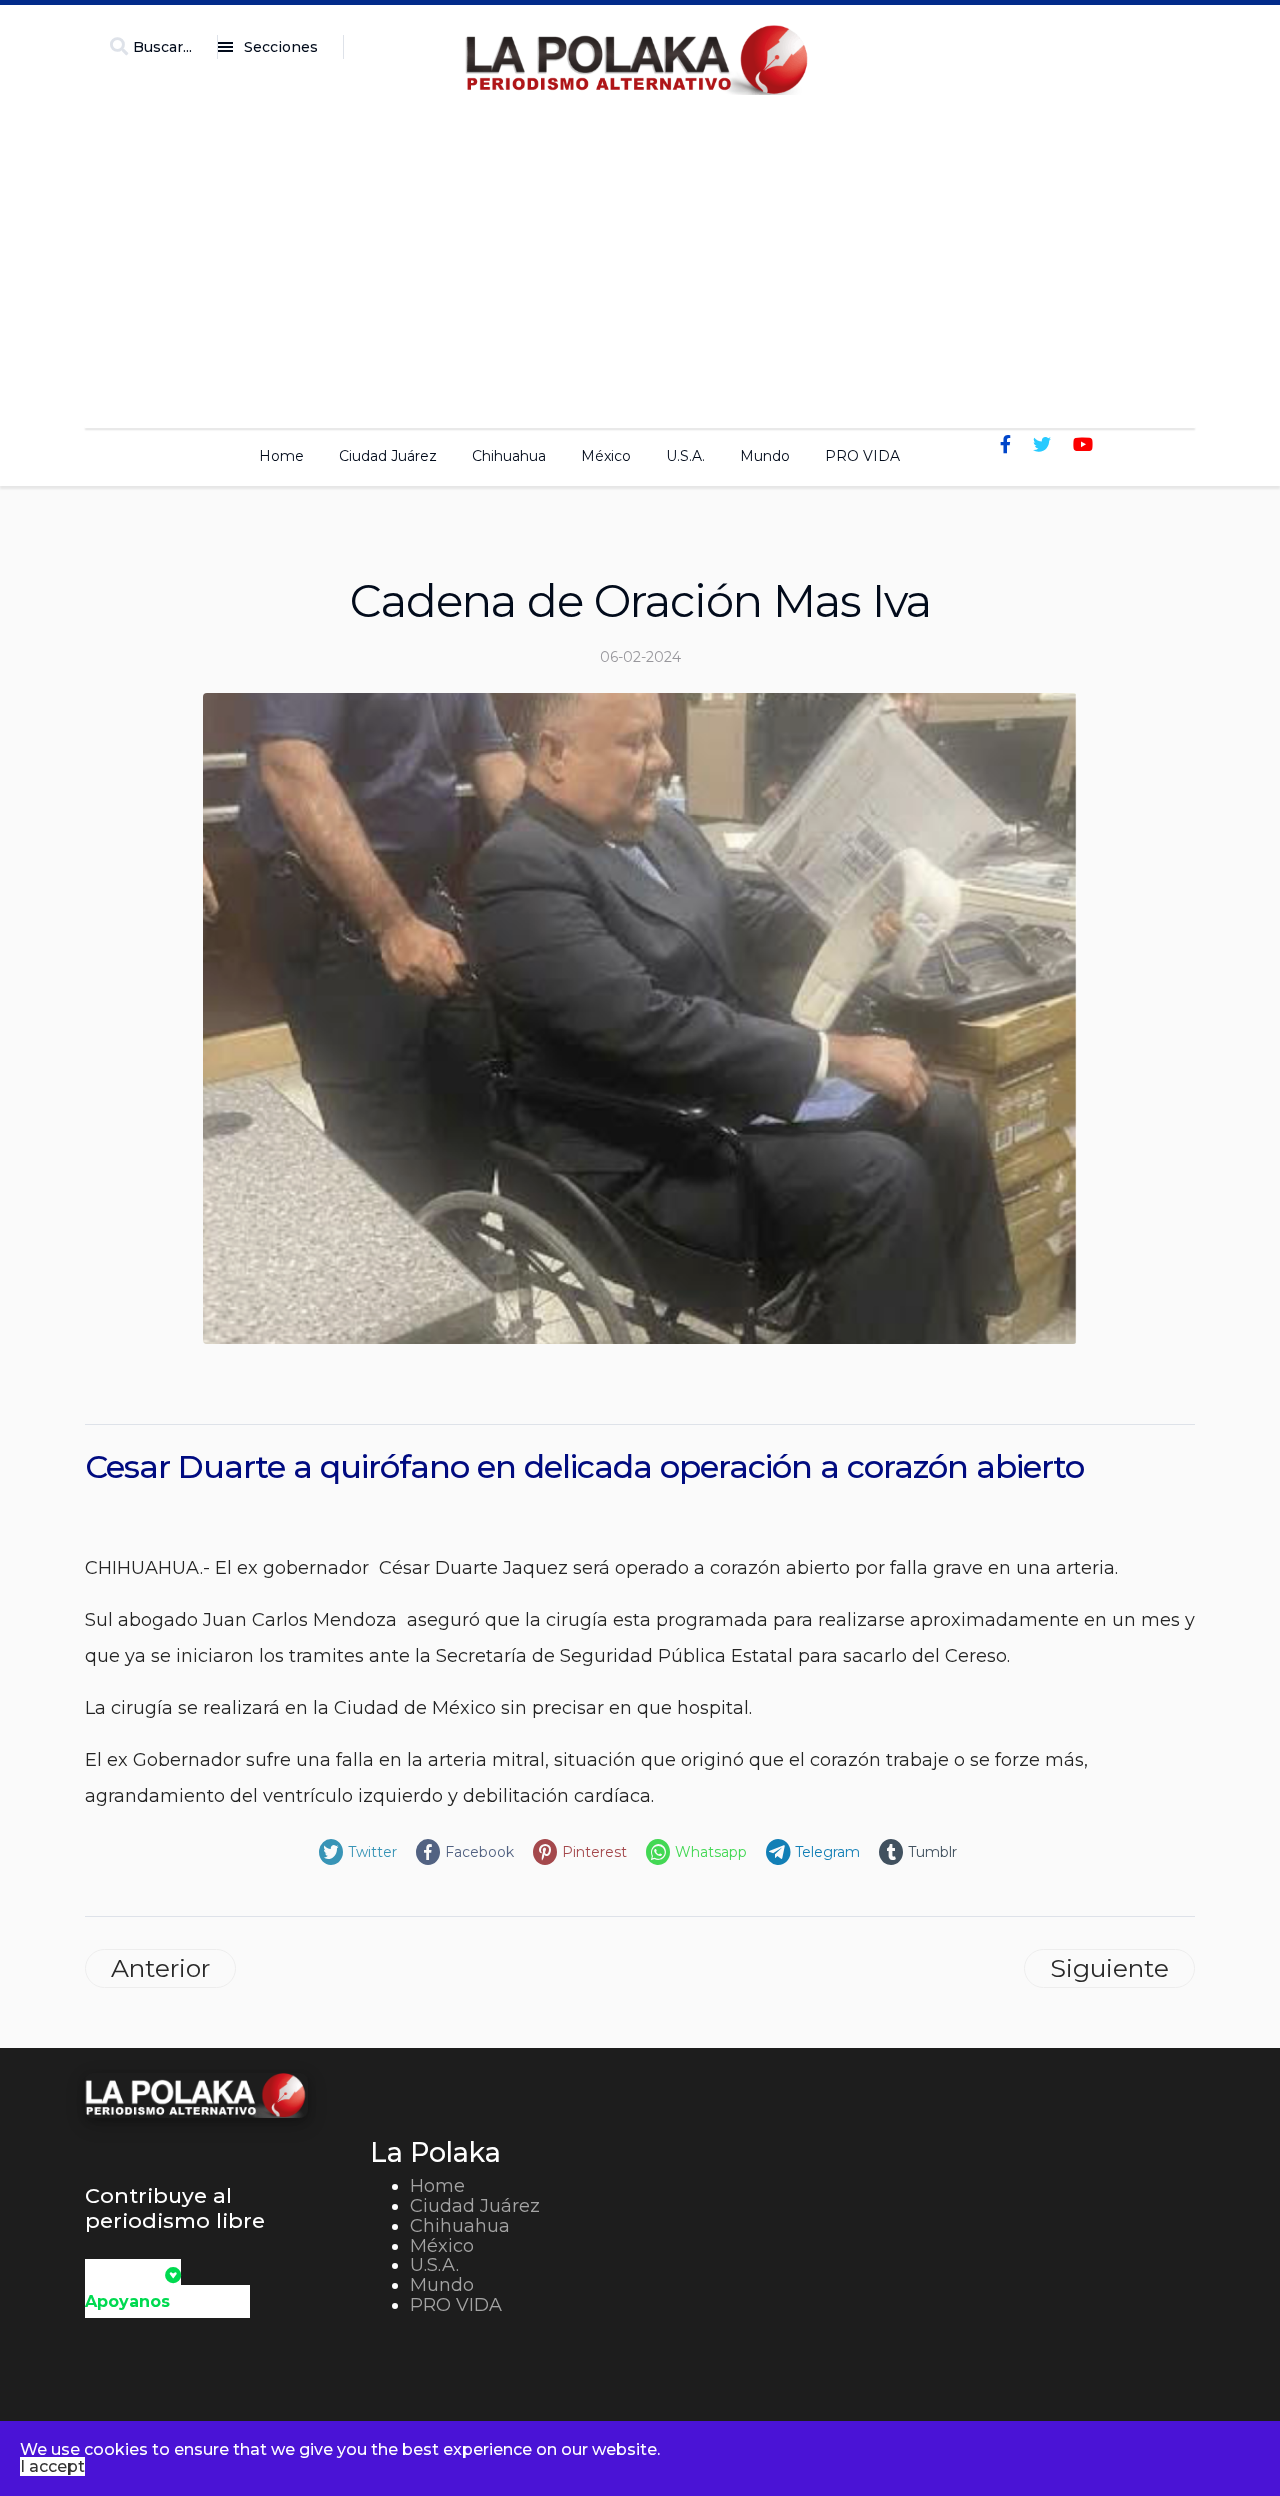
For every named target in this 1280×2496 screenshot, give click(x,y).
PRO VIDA (862, 456)
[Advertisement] (640, 256)
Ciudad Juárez (388, 456)
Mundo (765, 456)
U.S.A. (685, 456)
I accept (52, 2466)
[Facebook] (1005, 445)
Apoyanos (127, 2301)
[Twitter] (1042, 445)
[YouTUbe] (1083, 445)
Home (281, 456)
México (606, 456)
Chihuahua (509, 456)
